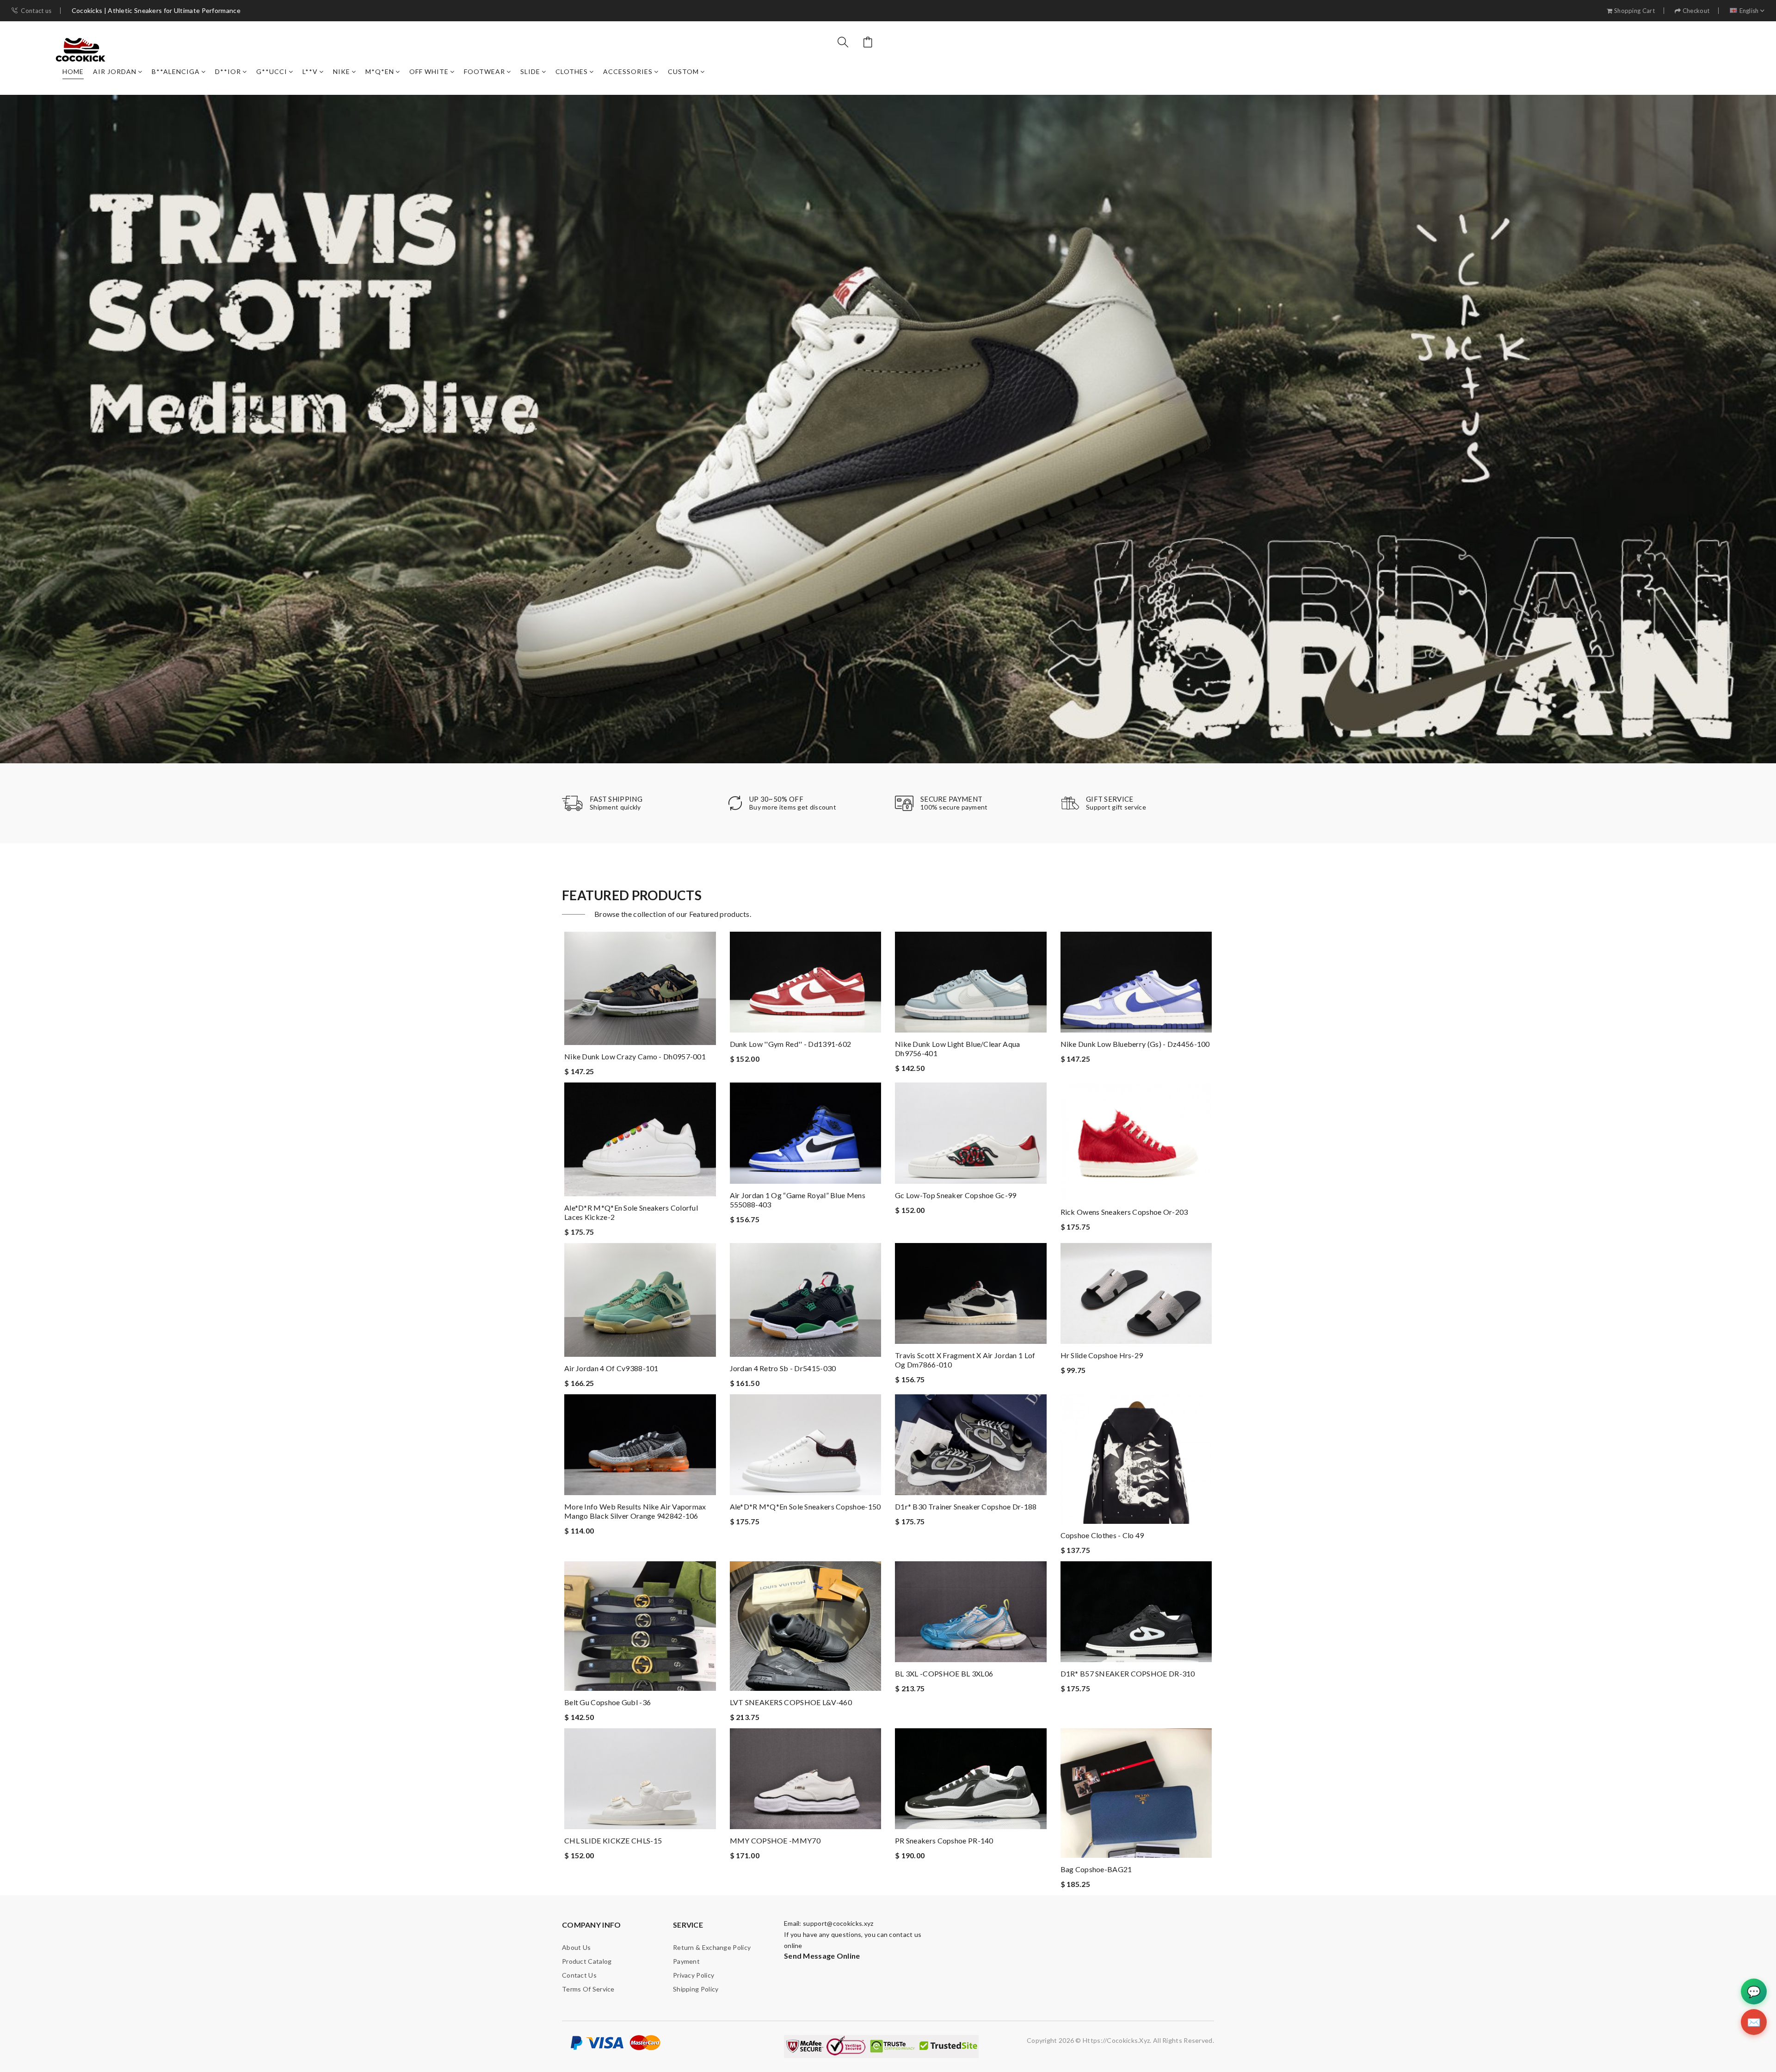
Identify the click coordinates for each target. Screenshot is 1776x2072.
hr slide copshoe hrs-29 (1102, 1355)
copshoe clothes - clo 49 (1102, 1535)
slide (530, 71)
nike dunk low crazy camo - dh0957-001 (635, 1056)
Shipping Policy (696, 1989)
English (1749, 11)
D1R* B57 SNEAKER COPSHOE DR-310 (1128, 1673)
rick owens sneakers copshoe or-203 (1124, 1212)
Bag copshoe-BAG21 (1096, 1869)
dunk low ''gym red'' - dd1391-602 (791, 1044)
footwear (484, 71)
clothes (572, 71)
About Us (576, 1947)
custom (683, 71)
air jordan (115, 71)
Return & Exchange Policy (712, 1947)
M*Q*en (380, 71)
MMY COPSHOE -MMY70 (775, 1840)
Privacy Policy (694, 1975)
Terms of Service (588, 1989)
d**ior (228, 71)
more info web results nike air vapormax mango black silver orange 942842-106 (635, 1511)
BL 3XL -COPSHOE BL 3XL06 (944, 1673)
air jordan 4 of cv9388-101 (611, 1368)
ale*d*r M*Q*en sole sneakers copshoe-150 (805, 1506)
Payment (686, 1961)
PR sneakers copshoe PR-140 (944, 1840)
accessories (628, 71)
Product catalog (587, 1961)
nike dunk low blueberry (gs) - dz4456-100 (1135, 1044)
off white (429, 71)
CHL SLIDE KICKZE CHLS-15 (613, 1840)
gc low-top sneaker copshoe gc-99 (956, 1195)
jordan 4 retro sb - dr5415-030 (783, 1368)
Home (73, 71)
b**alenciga (176, 71)
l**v (310, 71)
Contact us (36, 11)
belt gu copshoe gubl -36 (607, 1702)
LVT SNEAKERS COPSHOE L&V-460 (791, 1702)
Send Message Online (822, 1956)
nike (342, 71)
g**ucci (272, 71)
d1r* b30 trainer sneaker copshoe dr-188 (966, 1506)
